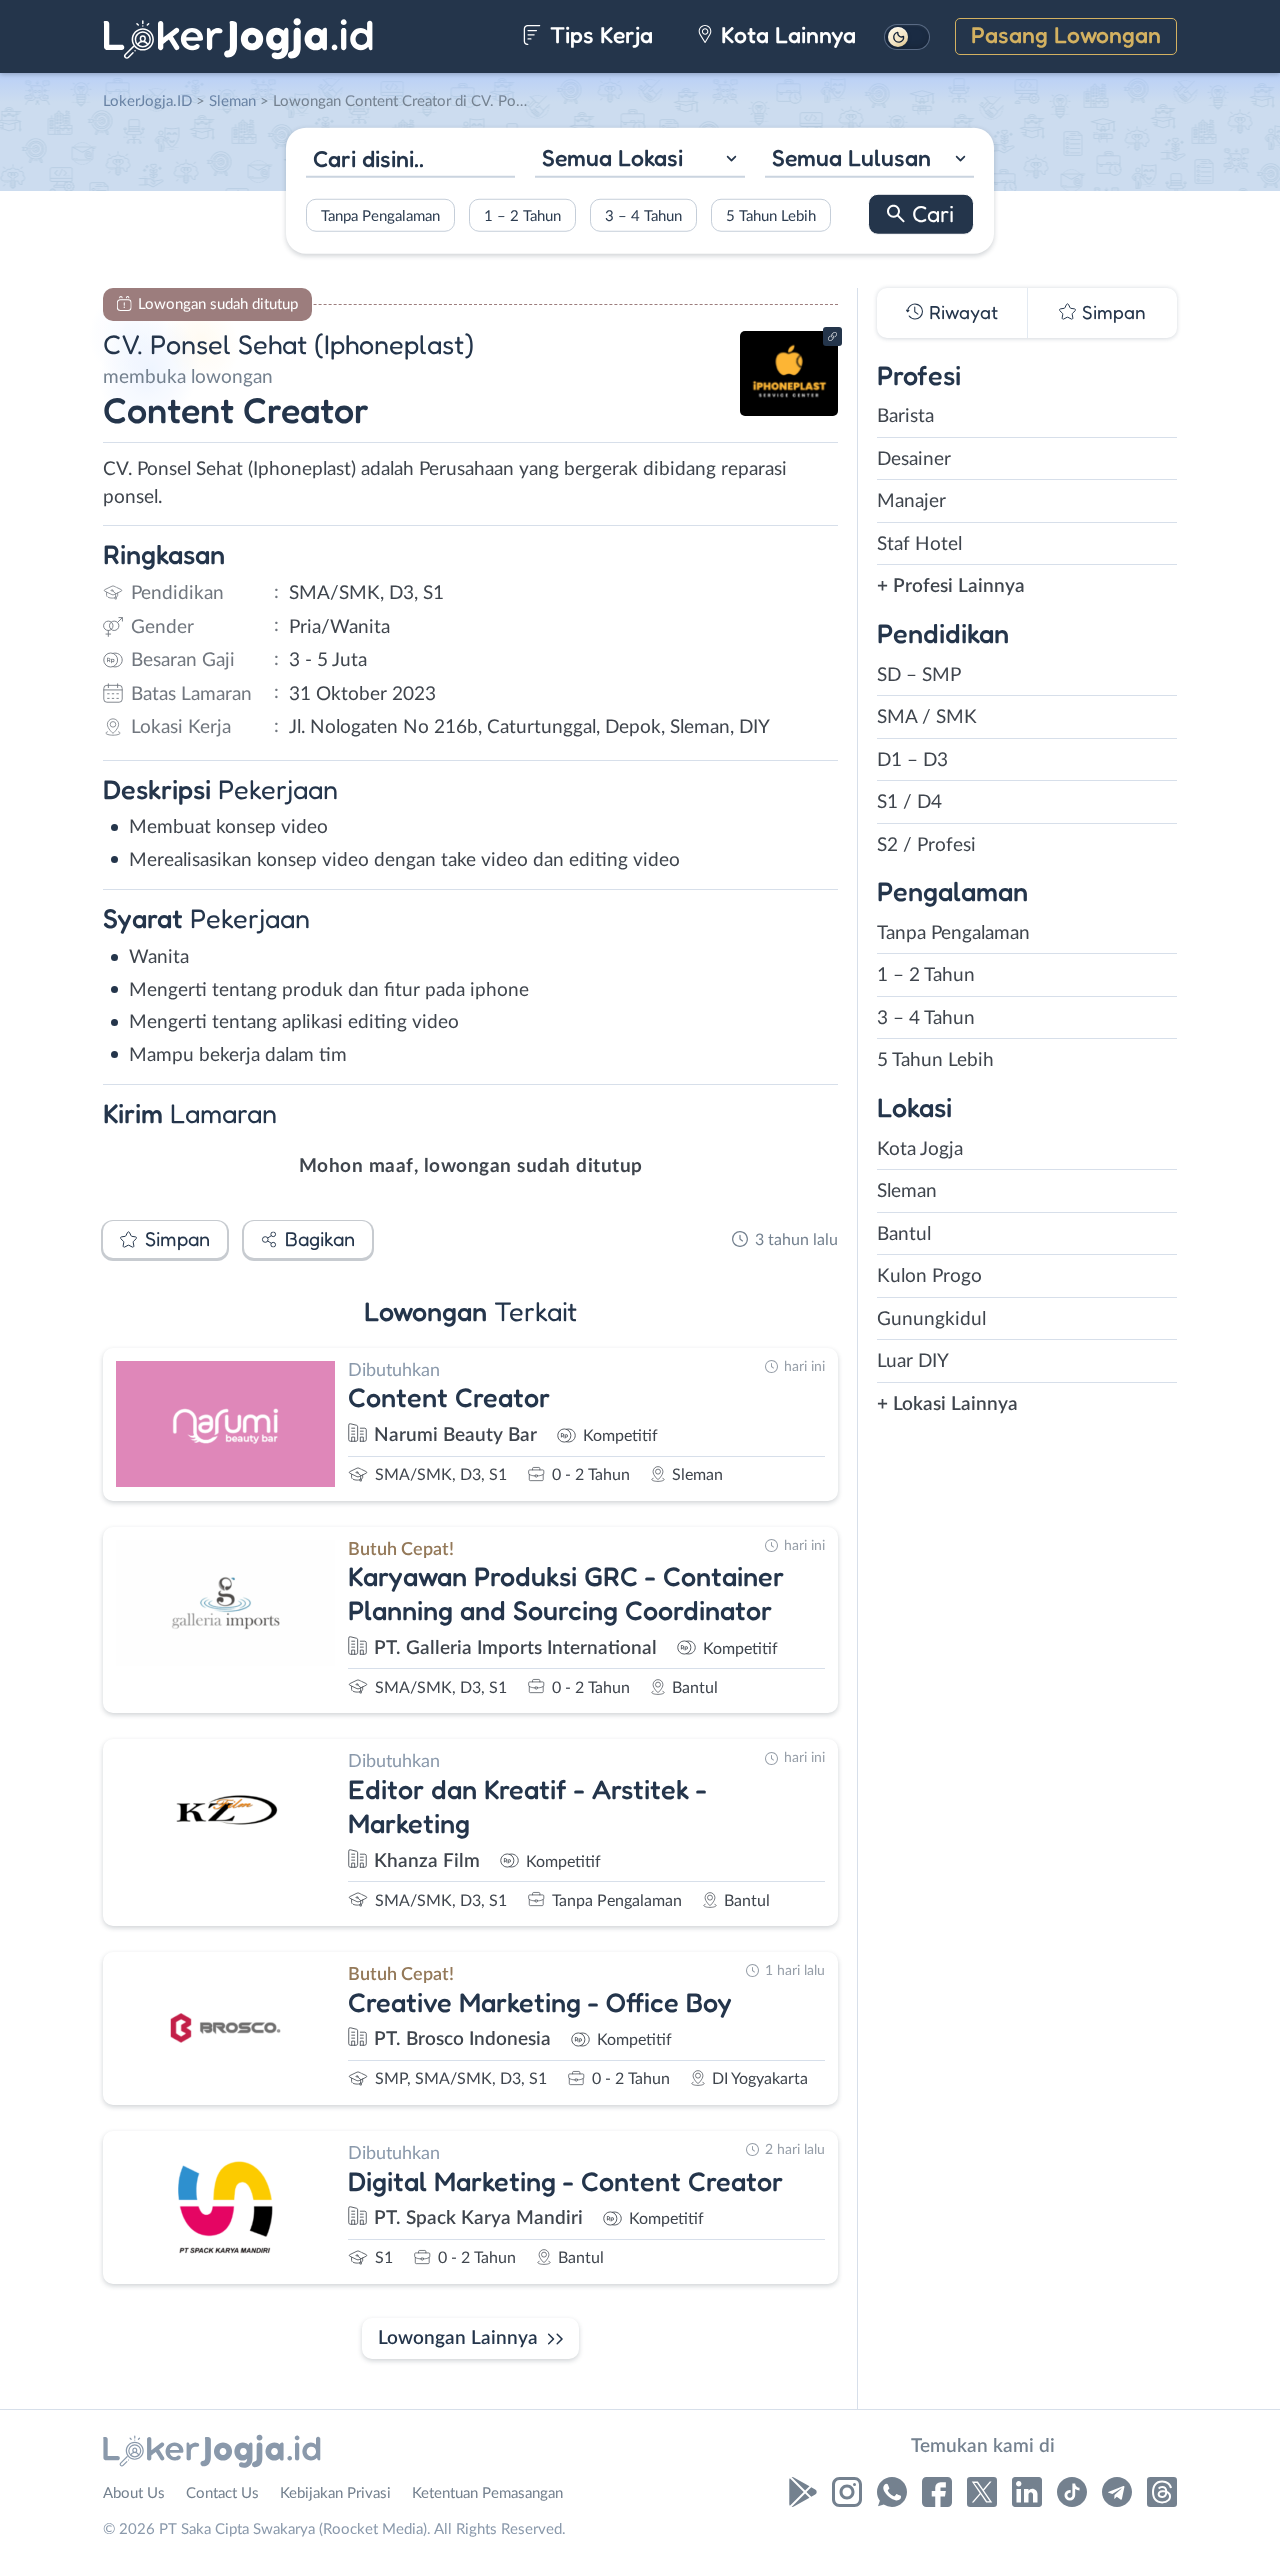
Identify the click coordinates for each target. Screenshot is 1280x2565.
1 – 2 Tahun (522, 215)
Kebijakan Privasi (335, 2493)
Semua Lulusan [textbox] (851, 157)
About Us (134, 2493)
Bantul (904, 1234)
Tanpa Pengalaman (380, 215)
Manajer (911, 501)
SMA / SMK (927, 717)
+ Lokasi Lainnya (947, 1404)
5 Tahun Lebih (771, 215)
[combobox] (639, 160)
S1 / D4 (909, 802)
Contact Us (222, 2493)
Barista (905, 416)
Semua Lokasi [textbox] (612, 157)
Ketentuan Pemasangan (487, 2493)
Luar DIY (913, 1361)
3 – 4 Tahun (643, 215)
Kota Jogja (920, 1149)
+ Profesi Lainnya (951, 586)
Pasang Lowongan (1066, 34)
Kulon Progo (929, 1276)
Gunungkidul (931, 1319)
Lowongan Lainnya (458, 2338)
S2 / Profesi (926, 845)
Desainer (914, 459)
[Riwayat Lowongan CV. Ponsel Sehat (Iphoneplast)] (789, 410)
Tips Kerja (598, 34)
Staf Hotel (919, 544)
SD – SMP (919, 675)
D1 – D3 (912, 760)
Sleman (907, 1191)
